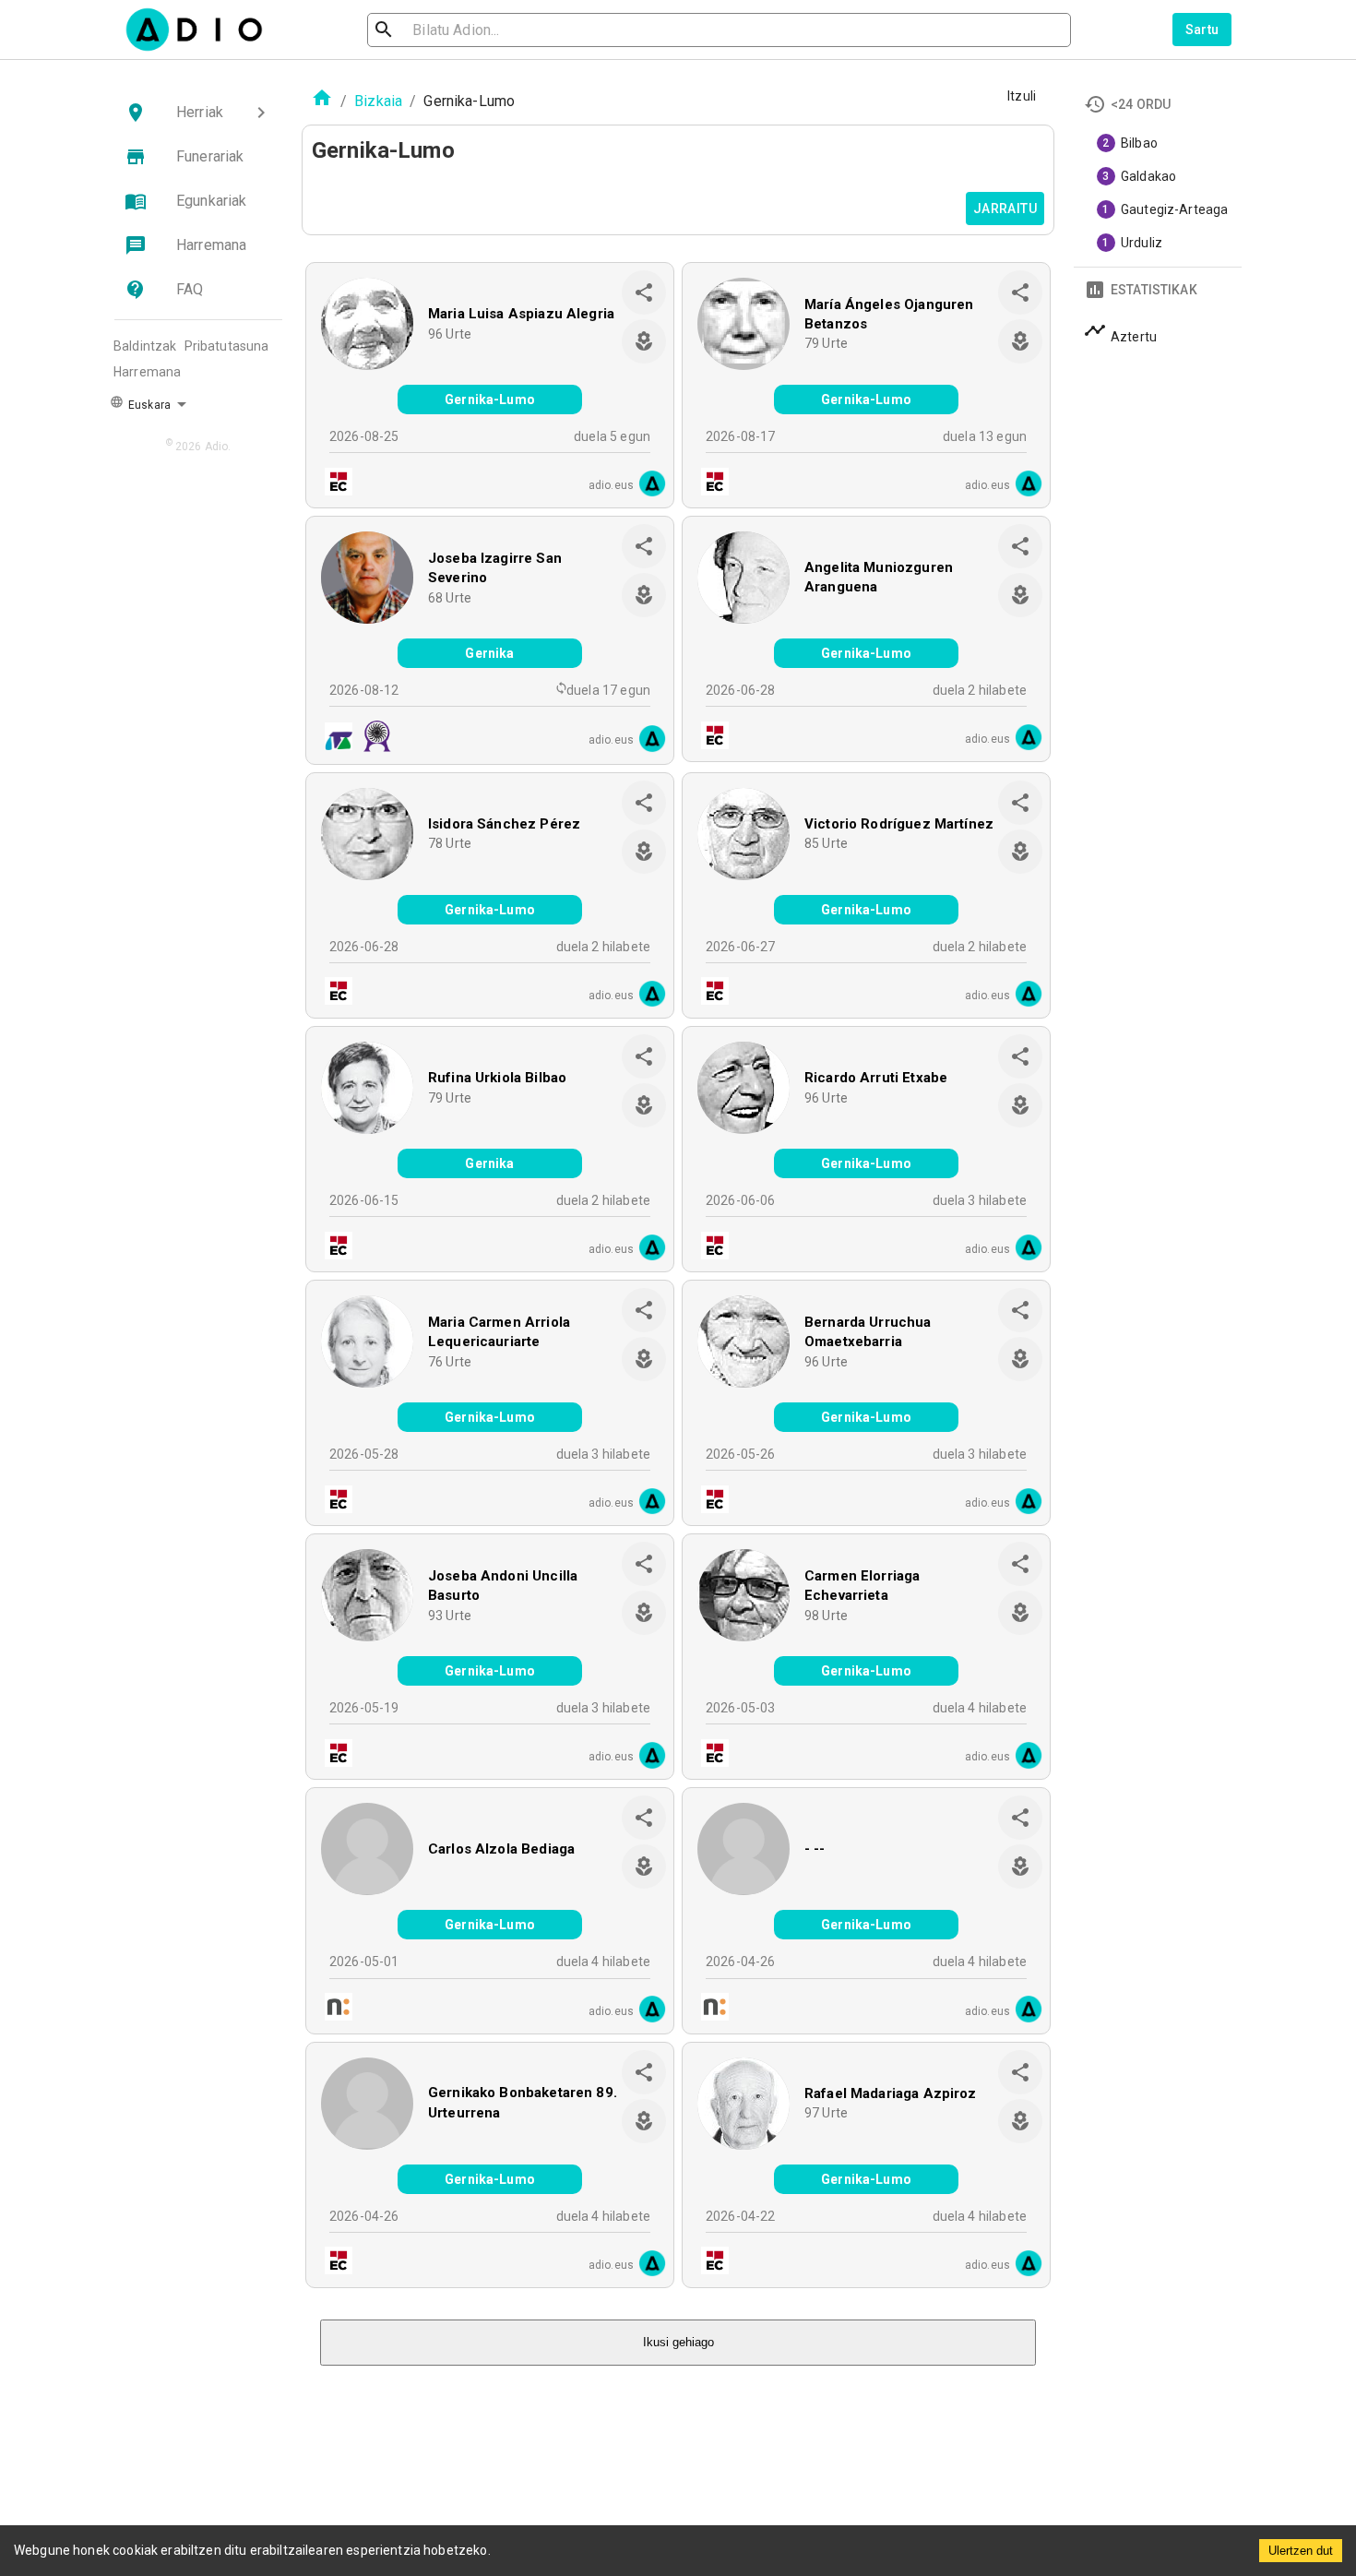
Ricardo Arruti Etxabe (876, 1078)
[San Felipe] (372, 739)
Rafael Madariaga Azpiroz (891, 2093)
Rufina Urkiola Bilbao (497, 1078)
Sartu (1202, 30)
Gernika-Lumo (490, 400)
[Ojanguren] (333, 739)
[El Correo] (333, 484)
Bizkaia (378, 101)
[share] (644, 292)
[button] (198, 113)
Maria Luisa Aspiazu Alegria (521, 314)
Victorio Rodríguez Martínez (899, 824)
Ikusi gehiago (678, 2342)
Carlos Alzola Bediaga (501, 1849)
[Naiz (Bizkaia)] (333, 2009)
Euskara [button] (148, 405)
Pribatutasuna (227, 346)
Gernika (489, 653)
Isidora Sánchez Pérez (504, 824)
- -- (815, 1849)
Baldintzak (145, 346)
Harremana (147, 372)
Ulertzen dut (1301, 2551)
